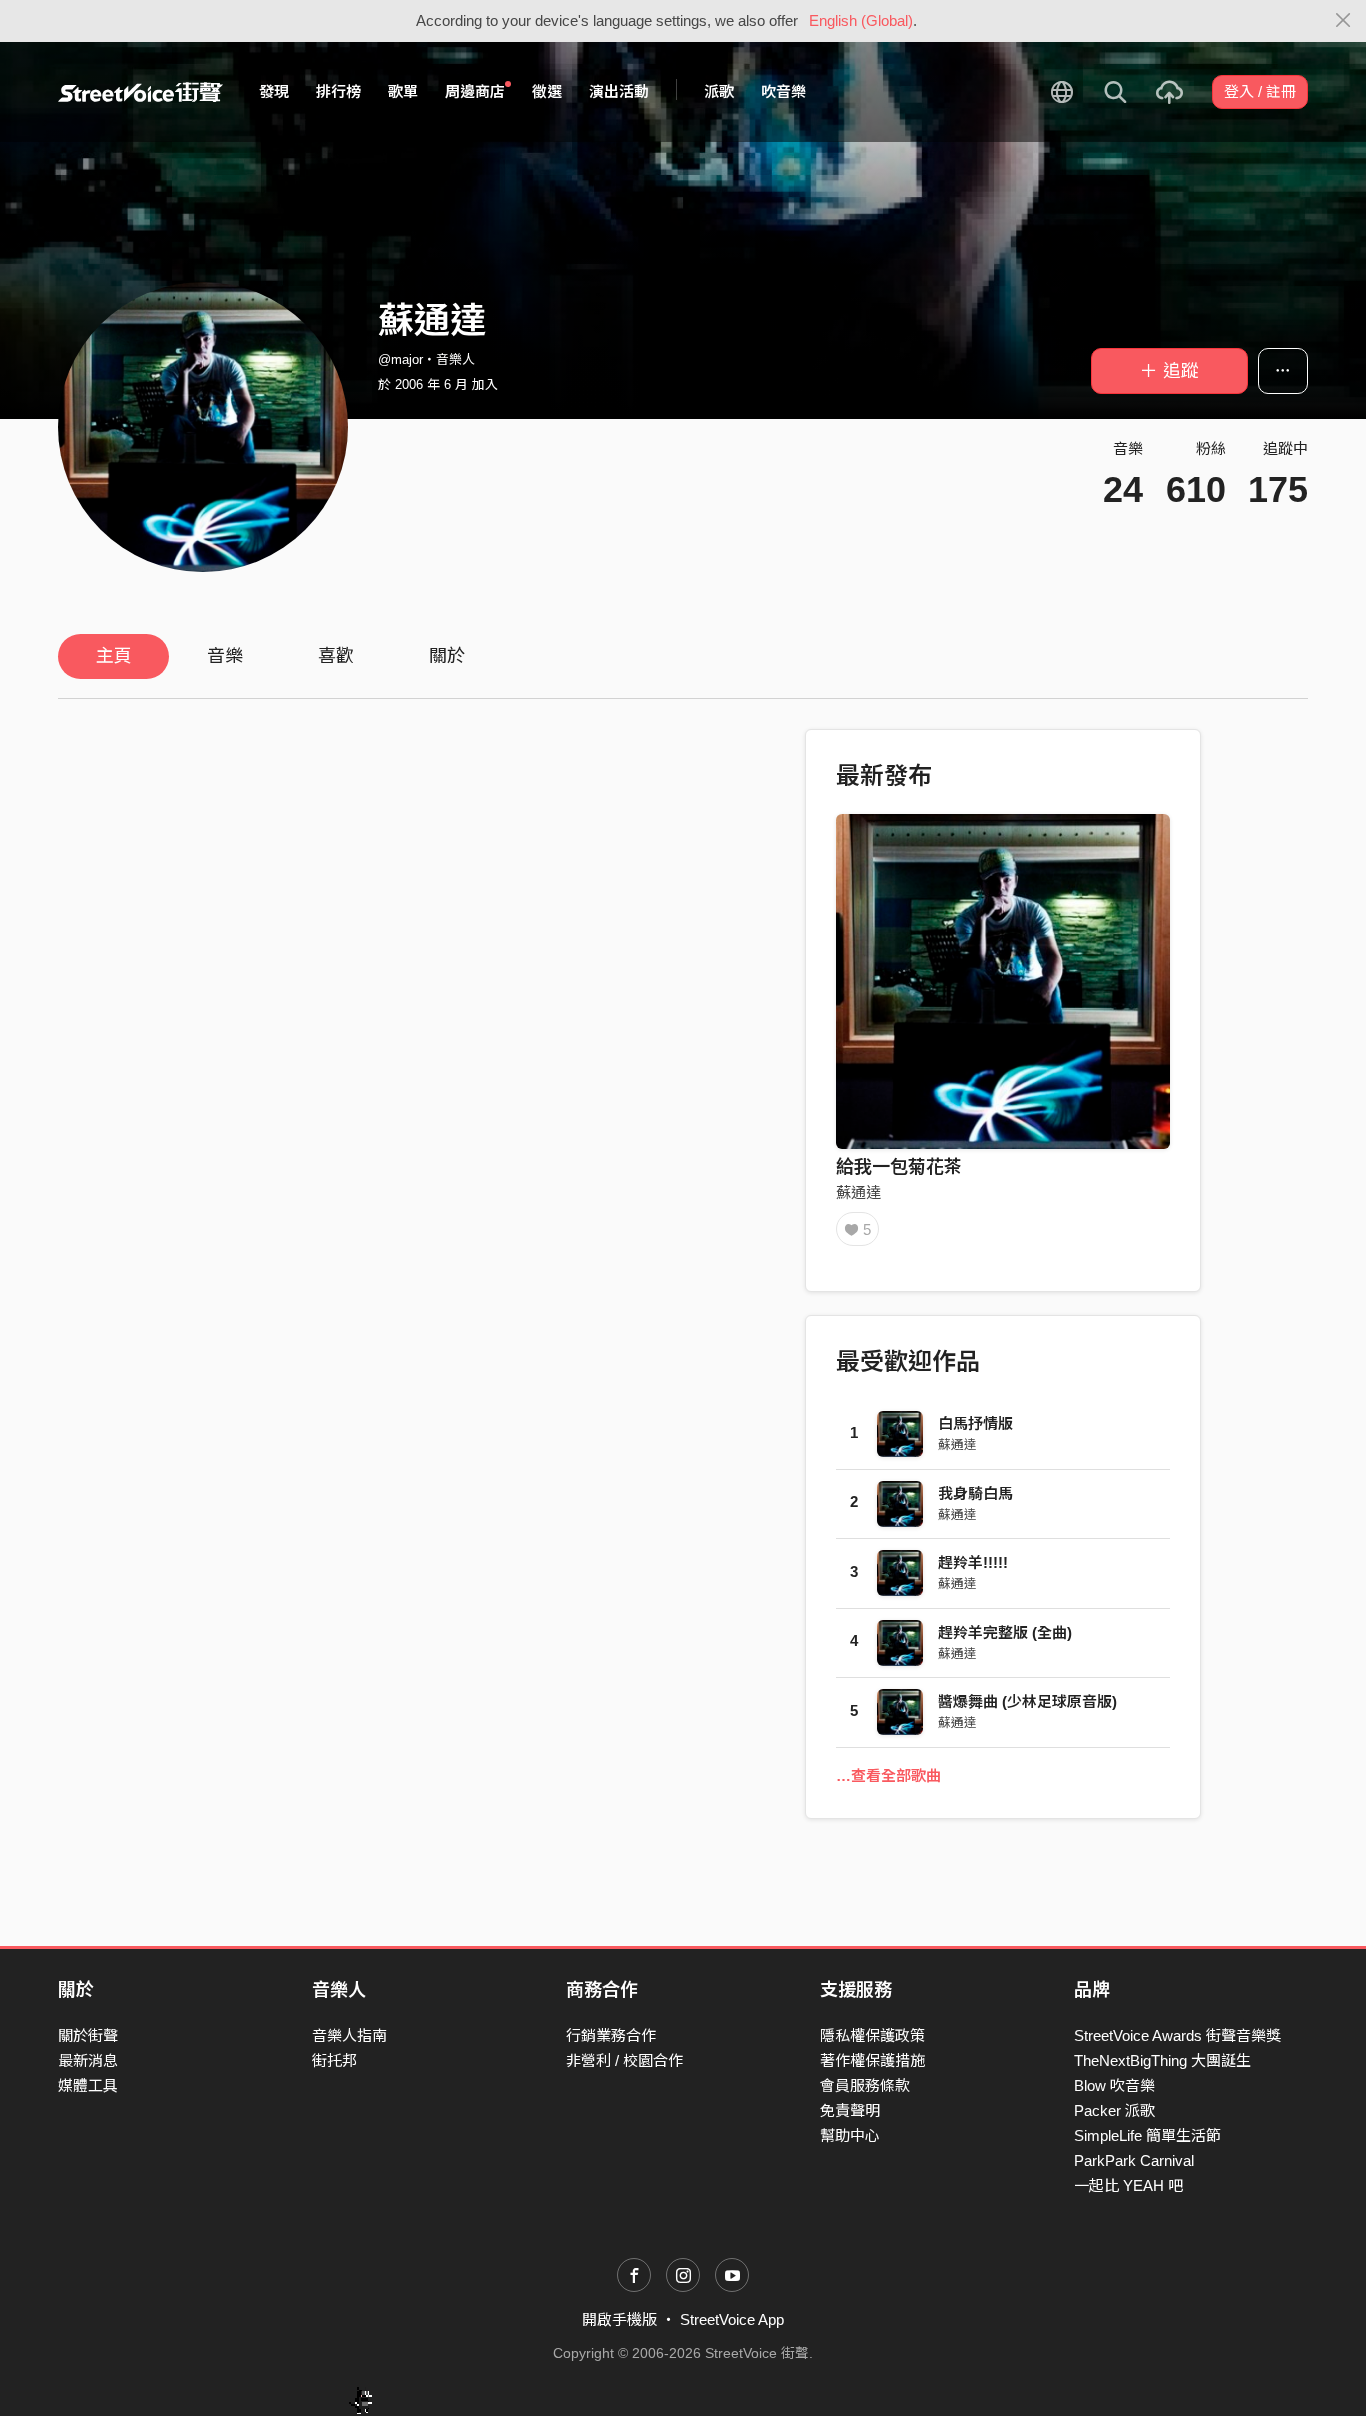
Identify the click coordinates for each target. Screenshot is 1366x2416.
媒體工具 (88, 2085)
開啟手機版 (619, 2319)
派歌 (719, 91)
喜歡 (336, 656)
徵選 (547, 91)
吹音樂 (783, 91)
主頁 (114, 656)
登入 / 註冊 (1260, 91)
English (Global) (861, 20)
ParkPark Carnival (1134, 2160)
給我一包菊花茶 (899, 1167)
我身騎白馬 (975, 1493)
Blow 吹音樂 (1114, 2085)
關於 (447, 656)
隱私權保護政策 (872, 2035)
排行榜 (338, 91)
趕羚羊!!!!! (973, 1562)
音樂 (225, 656)
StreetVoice (140, 92)
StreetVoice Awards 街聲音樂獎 (1177, 2035)
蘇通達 (858, 1192)
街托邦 (334, 2060)
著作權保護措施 (872, 2060)
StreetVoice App (732, 2319)
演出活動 (619, 91)
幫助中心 (850, 2135)
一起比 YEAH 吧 (1128, 2185)
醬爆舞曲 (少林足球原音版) (1027, 1701)
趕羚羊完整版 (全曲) (1005, 1632)
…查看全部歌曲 (888, 1775)
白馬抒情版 (975, 1423)
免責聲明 (850, 2110)
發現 (274, 91)
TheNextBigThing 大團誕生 (1162, 2060)
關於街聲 (88, 2035)
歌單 (403, 91)
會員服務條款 (865, 2085)
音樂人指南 (349, 2035)
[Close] (1343, 21)
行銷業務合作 (611, 2035)
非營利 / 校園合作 (624, 2060)
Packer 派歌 (1114, 2110)
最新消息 (88, 2060)
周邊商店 (475, 91)
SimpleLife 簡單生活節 (1147, 2135)
